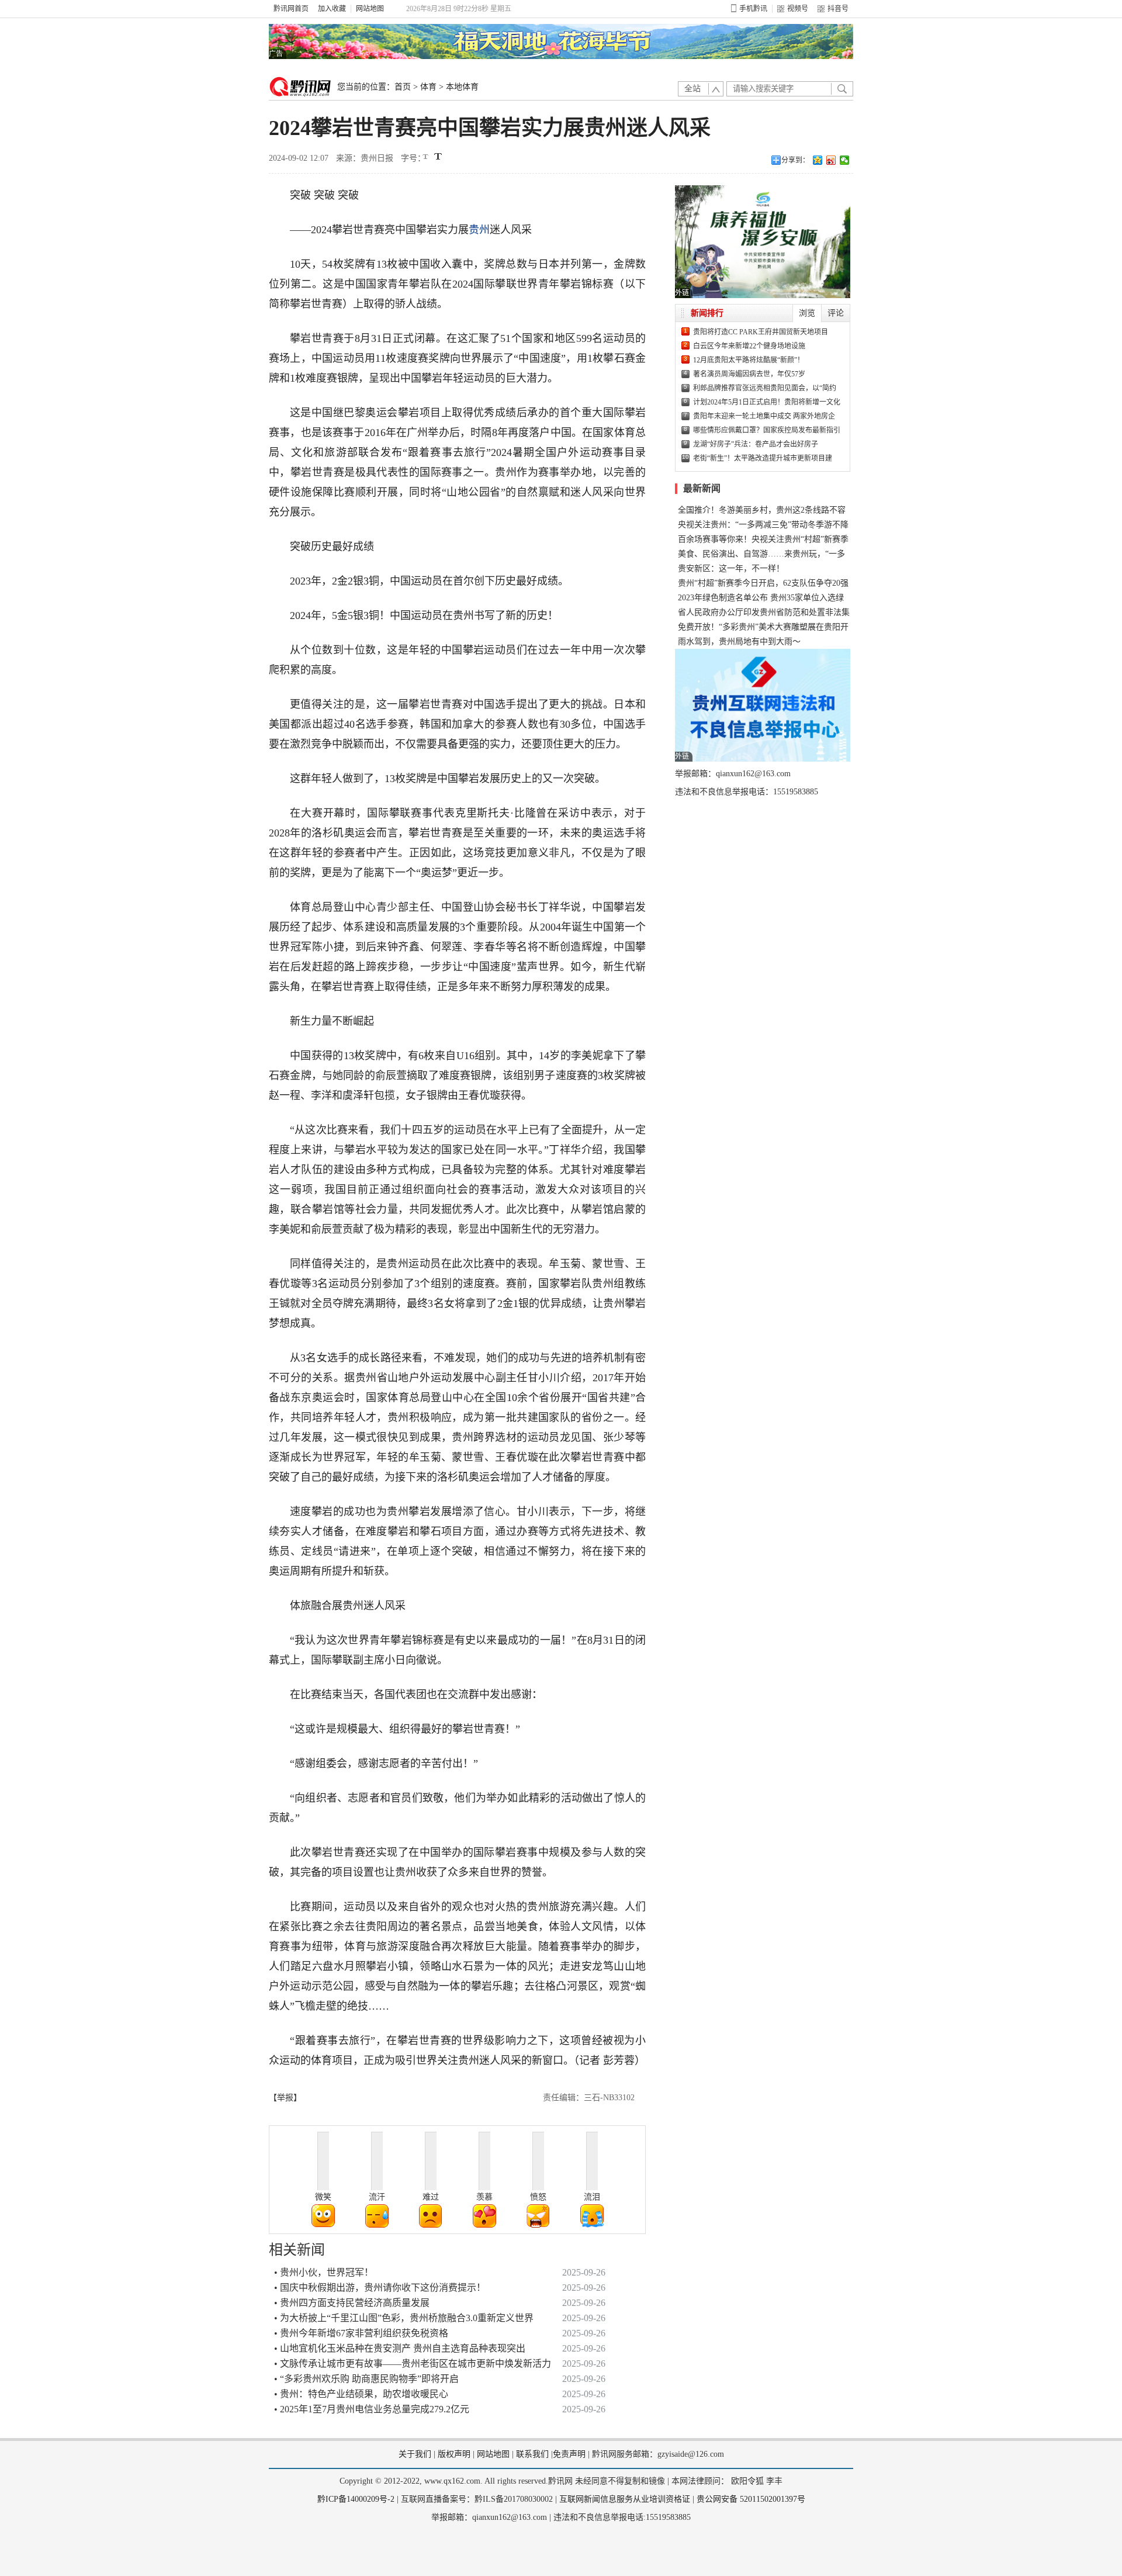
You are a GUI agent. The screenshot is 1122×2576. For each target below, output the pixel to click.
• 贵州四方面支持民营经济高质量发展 (352, 2303)
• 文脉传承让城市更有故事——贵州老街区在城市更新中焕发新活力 (413, 2364)
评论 (836, 313)
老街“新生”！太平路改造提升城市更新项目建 (763, 458)
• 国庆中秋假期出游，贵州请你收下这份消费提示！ (380, 2288)
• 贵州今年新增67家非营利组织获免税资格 (361, 2333)
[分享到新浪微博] (831, 160)
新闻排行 (707, 313)
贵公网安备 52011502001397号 (751, 2499)
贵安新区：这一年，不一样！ (731, 568)
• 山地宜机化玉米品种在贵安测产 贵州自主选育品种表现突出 (400, 2348)
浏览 (807, 313)
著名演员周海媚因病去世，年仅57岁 (749, 374)
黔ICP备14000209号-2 (356, 2499)
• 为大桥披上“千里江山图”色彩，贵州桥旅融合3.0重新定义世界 (404, 2318)
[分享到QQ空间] (818, 160)
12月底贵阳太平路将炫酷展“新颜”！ (749, 360)
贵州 (479, 230)
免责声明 (569, 2454)
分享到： (795, 160)
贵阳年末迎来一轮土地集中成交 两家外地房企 (764, 416)
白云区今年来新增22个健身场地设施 (749, 346)
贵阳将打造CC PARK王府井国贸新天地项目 (761, 332)
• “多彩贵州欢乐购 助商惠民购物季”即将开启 (366, 2379)
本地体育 (462, 87)
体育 (428, 87)
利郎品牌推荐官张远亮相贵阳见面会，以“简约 (765, 388)
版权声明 (454, 2454)
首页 (403, 87)
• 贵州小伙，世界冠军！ (324, 2272)
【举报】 (285, 2098)
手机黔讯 (753, 9)
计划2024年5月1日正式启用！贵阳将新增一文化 (767, 402)
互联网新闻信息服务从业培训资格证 (625, 2499)
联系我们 (532, 2454)
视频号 (798, 9)
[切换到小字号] (426, 158)
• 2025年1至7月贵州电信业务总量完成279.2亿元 (372, 2409)
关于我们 (415, 2454)
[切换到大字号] (438, 156)
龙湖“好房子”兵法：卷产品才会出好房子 (756, 444)
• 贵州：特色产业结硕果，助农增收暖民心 (361, 2394)
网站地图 (370, 9)
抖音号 (838, 9)
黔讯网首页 (291, 9)
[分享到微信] (845, 160)
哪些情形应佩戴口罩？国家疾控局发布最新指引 (767, 430)
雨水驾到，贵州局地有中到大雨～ (739, 642)
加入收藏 (332, 9)
